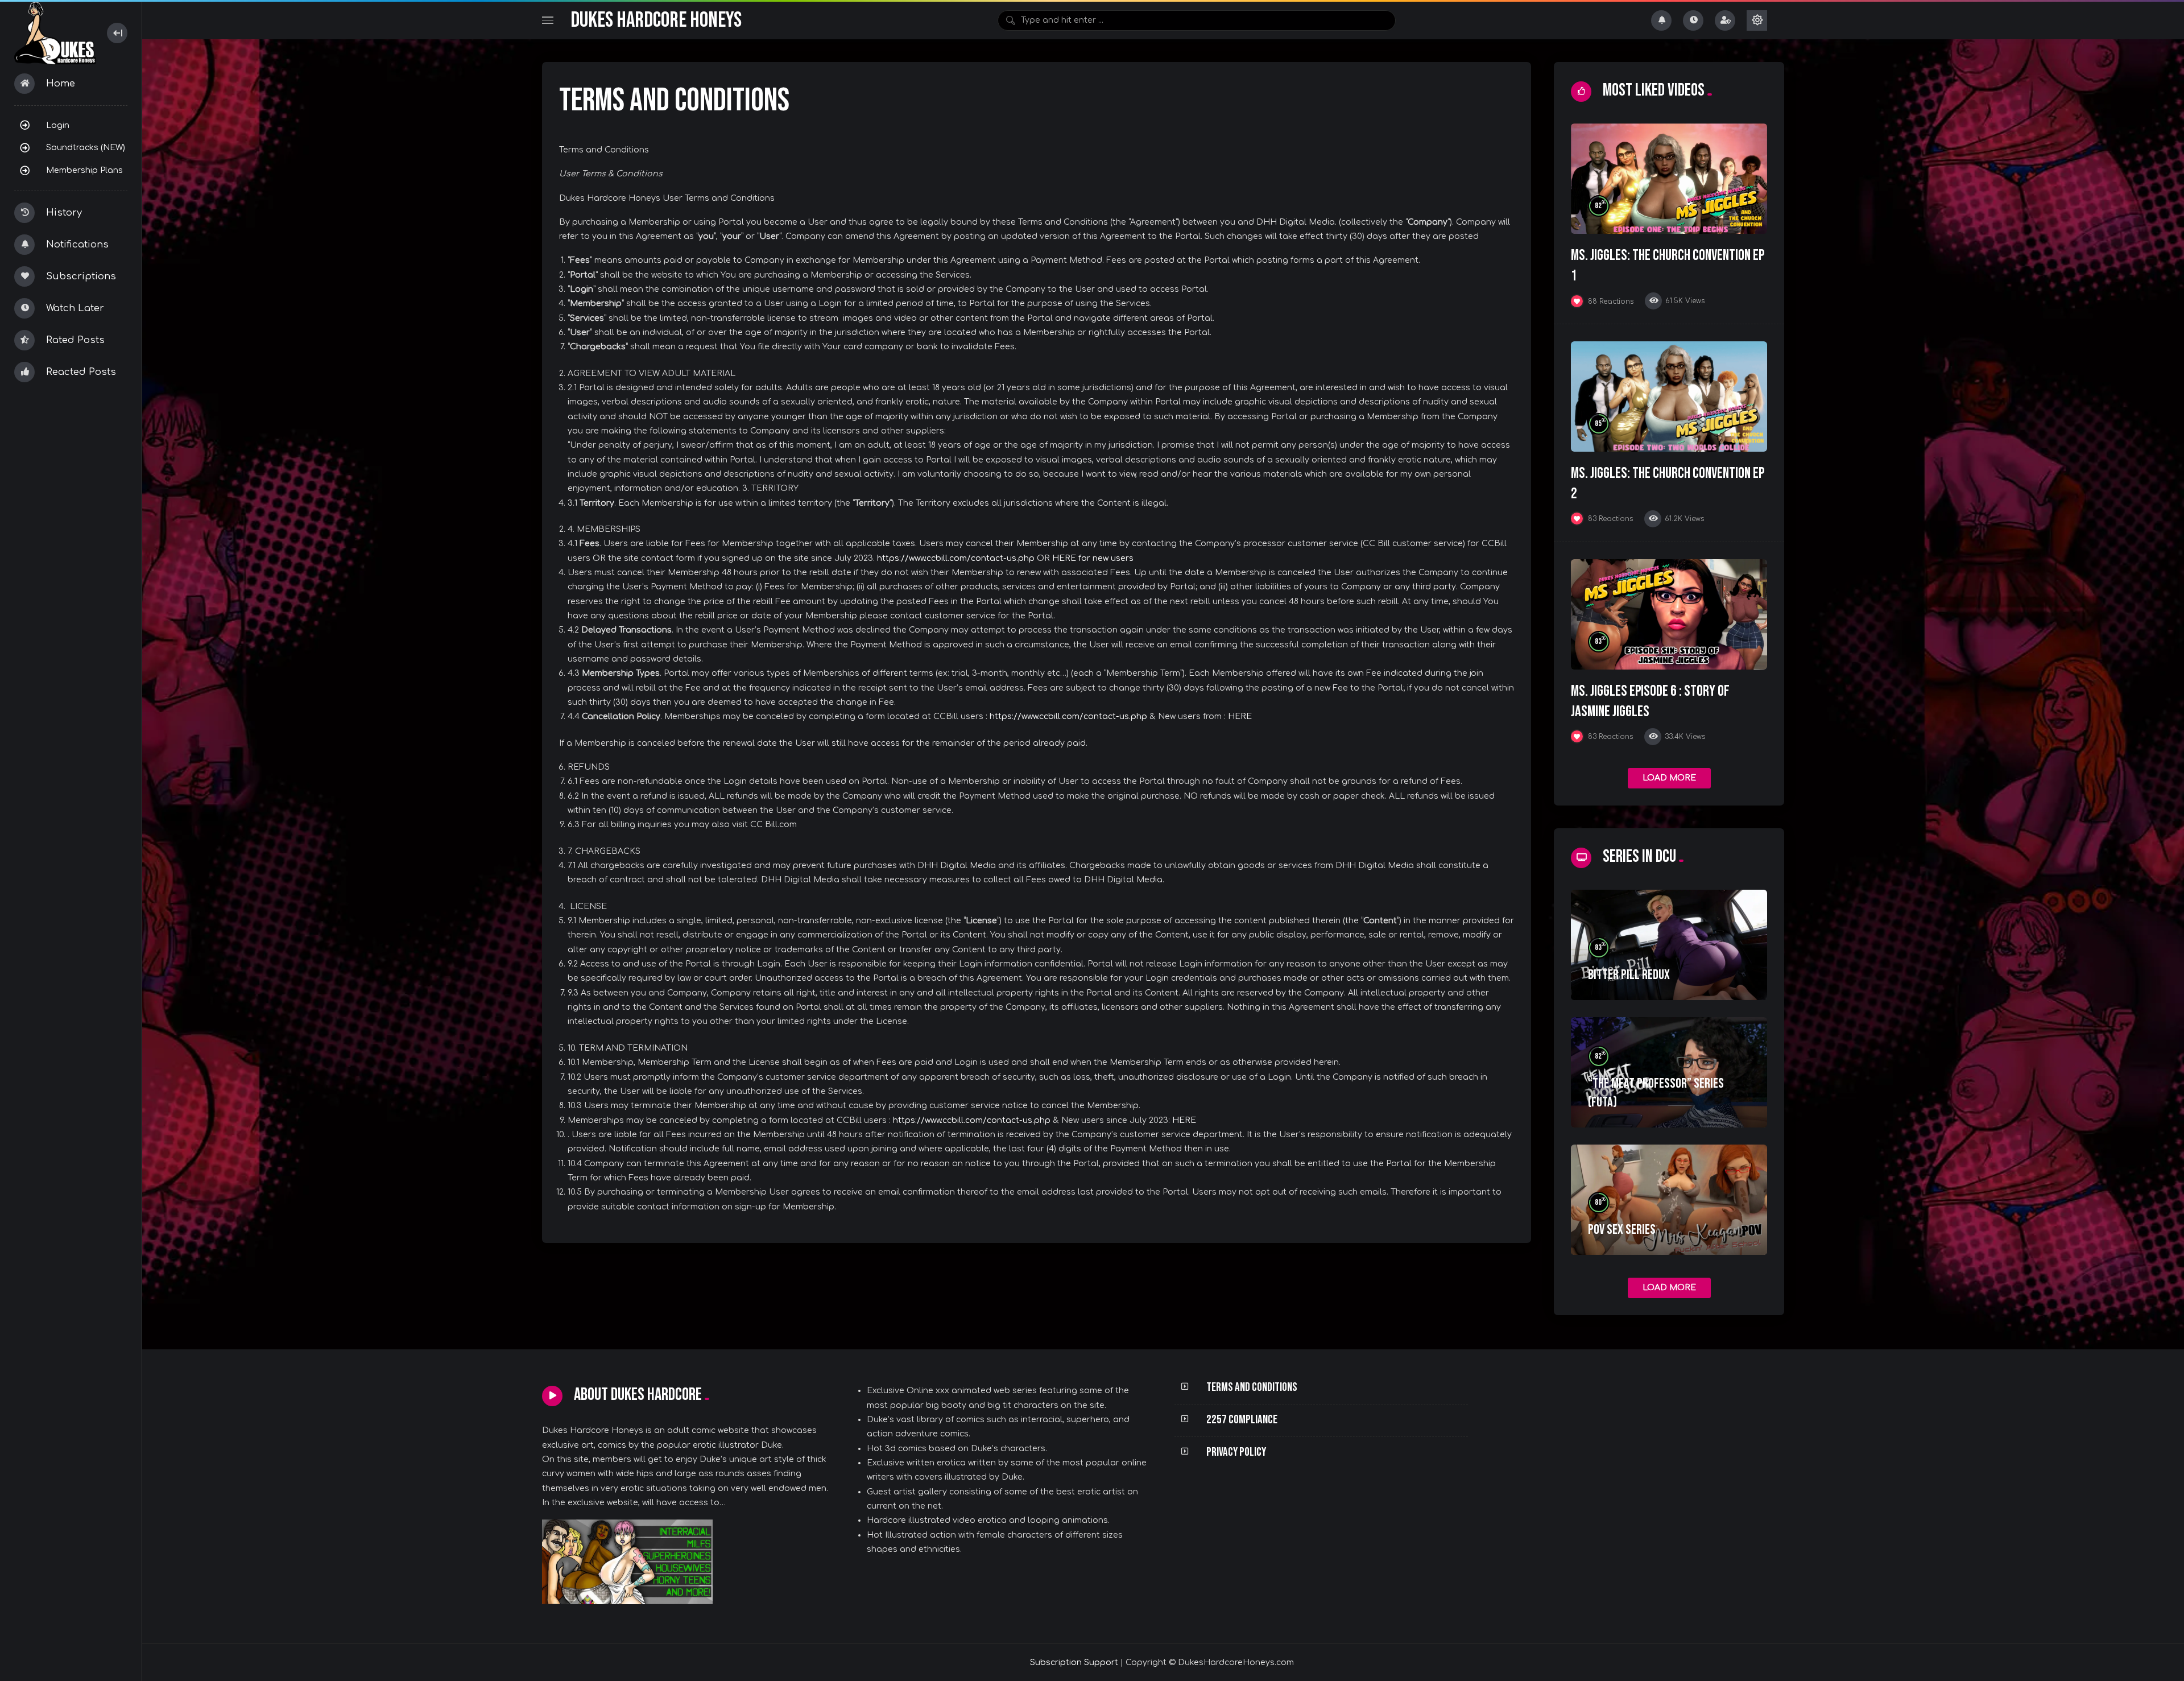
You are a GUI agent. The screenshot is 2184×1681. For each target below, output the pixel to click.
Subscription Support (1074, 1663)
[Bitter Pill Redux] (1669, 945)
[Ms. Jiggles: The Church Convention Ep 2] (1669, 396)
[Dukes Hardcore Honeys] (55, 33)
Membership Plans (84, 170)
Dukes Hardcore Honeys (656, 20)
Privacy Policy (1236, 1452)
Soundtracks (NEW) (86, 147)
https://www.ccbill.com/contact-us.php (956, 558)
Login (58, 125)
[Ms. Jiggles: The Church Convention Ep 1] (1669, 179)
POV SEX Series (1622, 1230)
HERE (1240, 716)
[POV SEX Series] (1669, 1200)
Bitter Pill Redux (1629, 975)
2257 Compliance (1242, 1420)
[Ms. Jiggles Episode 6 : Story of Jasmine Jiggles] (1669, 614)
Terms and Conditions (1252, 1387)
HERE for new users (1093, 558)
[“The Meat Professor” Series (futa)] (1669, 1072)
